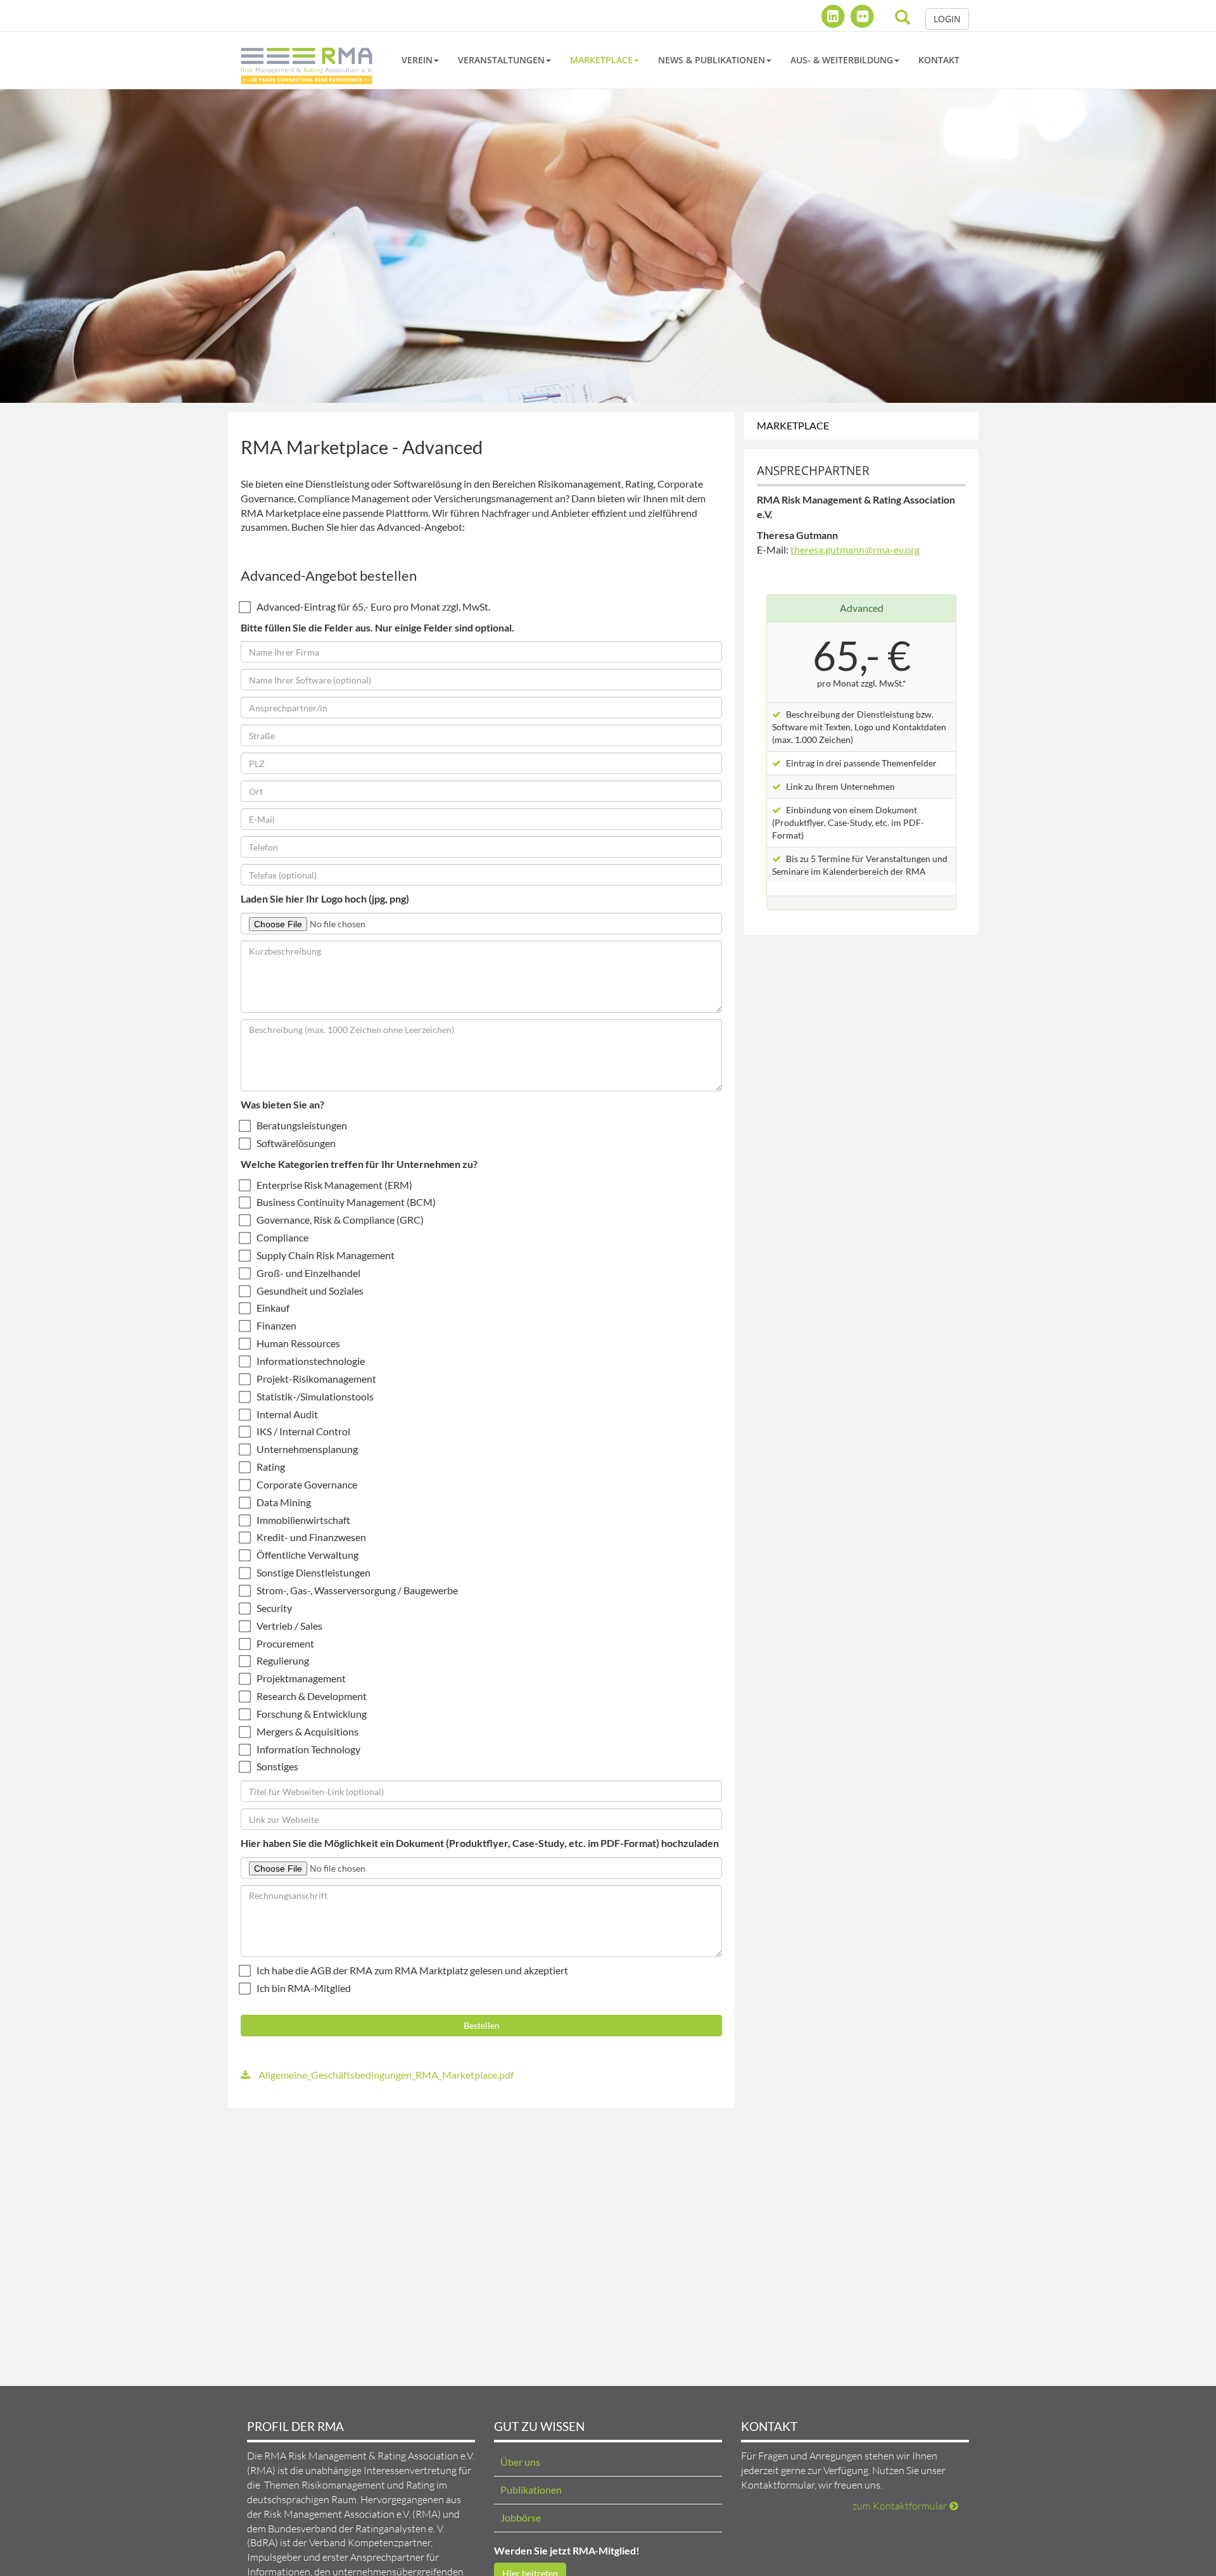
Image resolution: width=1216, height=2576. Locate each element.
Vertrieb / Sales (289, 1626)
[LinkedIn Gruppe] (834, 16)
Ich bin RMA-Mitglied (304, 1988)
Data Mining (284, 1502)
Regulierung (283, 1660)
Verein (417, 60)
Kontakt (939, 60)
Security (274, 1608)
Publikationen (531, 2490)
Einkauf (273, 1308)
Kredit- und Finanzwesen (311, 1537)
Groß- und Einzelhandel (308, 1273)
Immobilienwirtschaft (303, 1520)
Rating (271, 1467)
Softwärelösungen (296, 1143)
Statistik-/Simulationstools (315, 1396)
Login (947, 19)
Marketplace (601, 60)
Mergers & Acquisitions (307, 1731)
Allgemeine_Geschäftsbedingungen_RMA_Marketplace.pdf (385, 2075)
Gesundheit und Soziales (310, 1291)
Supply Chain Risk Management (326, 1255)
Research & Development (312, 1696)
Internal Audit (287, 1414)
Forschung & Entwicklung (312, 1714)
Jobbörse (521, 2517)
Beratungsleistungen (302, 1125)
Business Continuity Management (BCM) (346, 1202)
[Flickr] (862, 16)
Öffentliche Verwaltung (307, 1555)
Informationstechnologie (311, 1361)
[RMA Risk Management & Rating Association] (307, 60)
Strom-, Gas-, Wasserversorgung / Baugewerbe (357, 1590)
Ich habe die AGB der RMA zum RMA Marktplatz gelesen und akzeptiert (412, 1970)
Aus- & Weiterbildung (842, 60)
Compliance (282, 1237)
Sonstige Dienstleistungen (313, 1572)
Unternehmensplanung (307, 1449)
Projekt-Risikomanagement (316, 1379)
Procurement (285, 1643)
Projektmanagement (301, 1678)
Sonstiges (277, 1766)
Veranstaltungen (501, 60)
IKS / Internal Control (303, 1431)
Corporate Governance (307, 1484)
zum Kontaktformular (900, 2506)
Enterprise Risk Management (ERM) (334, 1185)
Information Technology (308, 1749)
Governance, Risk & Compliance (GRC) (340, 1220)
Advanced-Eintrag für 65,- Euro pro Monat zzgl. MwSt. (373, 606)
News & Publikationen (712, 60)
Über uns (520, 2462)
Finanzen (276, 1325)
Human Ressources (298, 1343)
